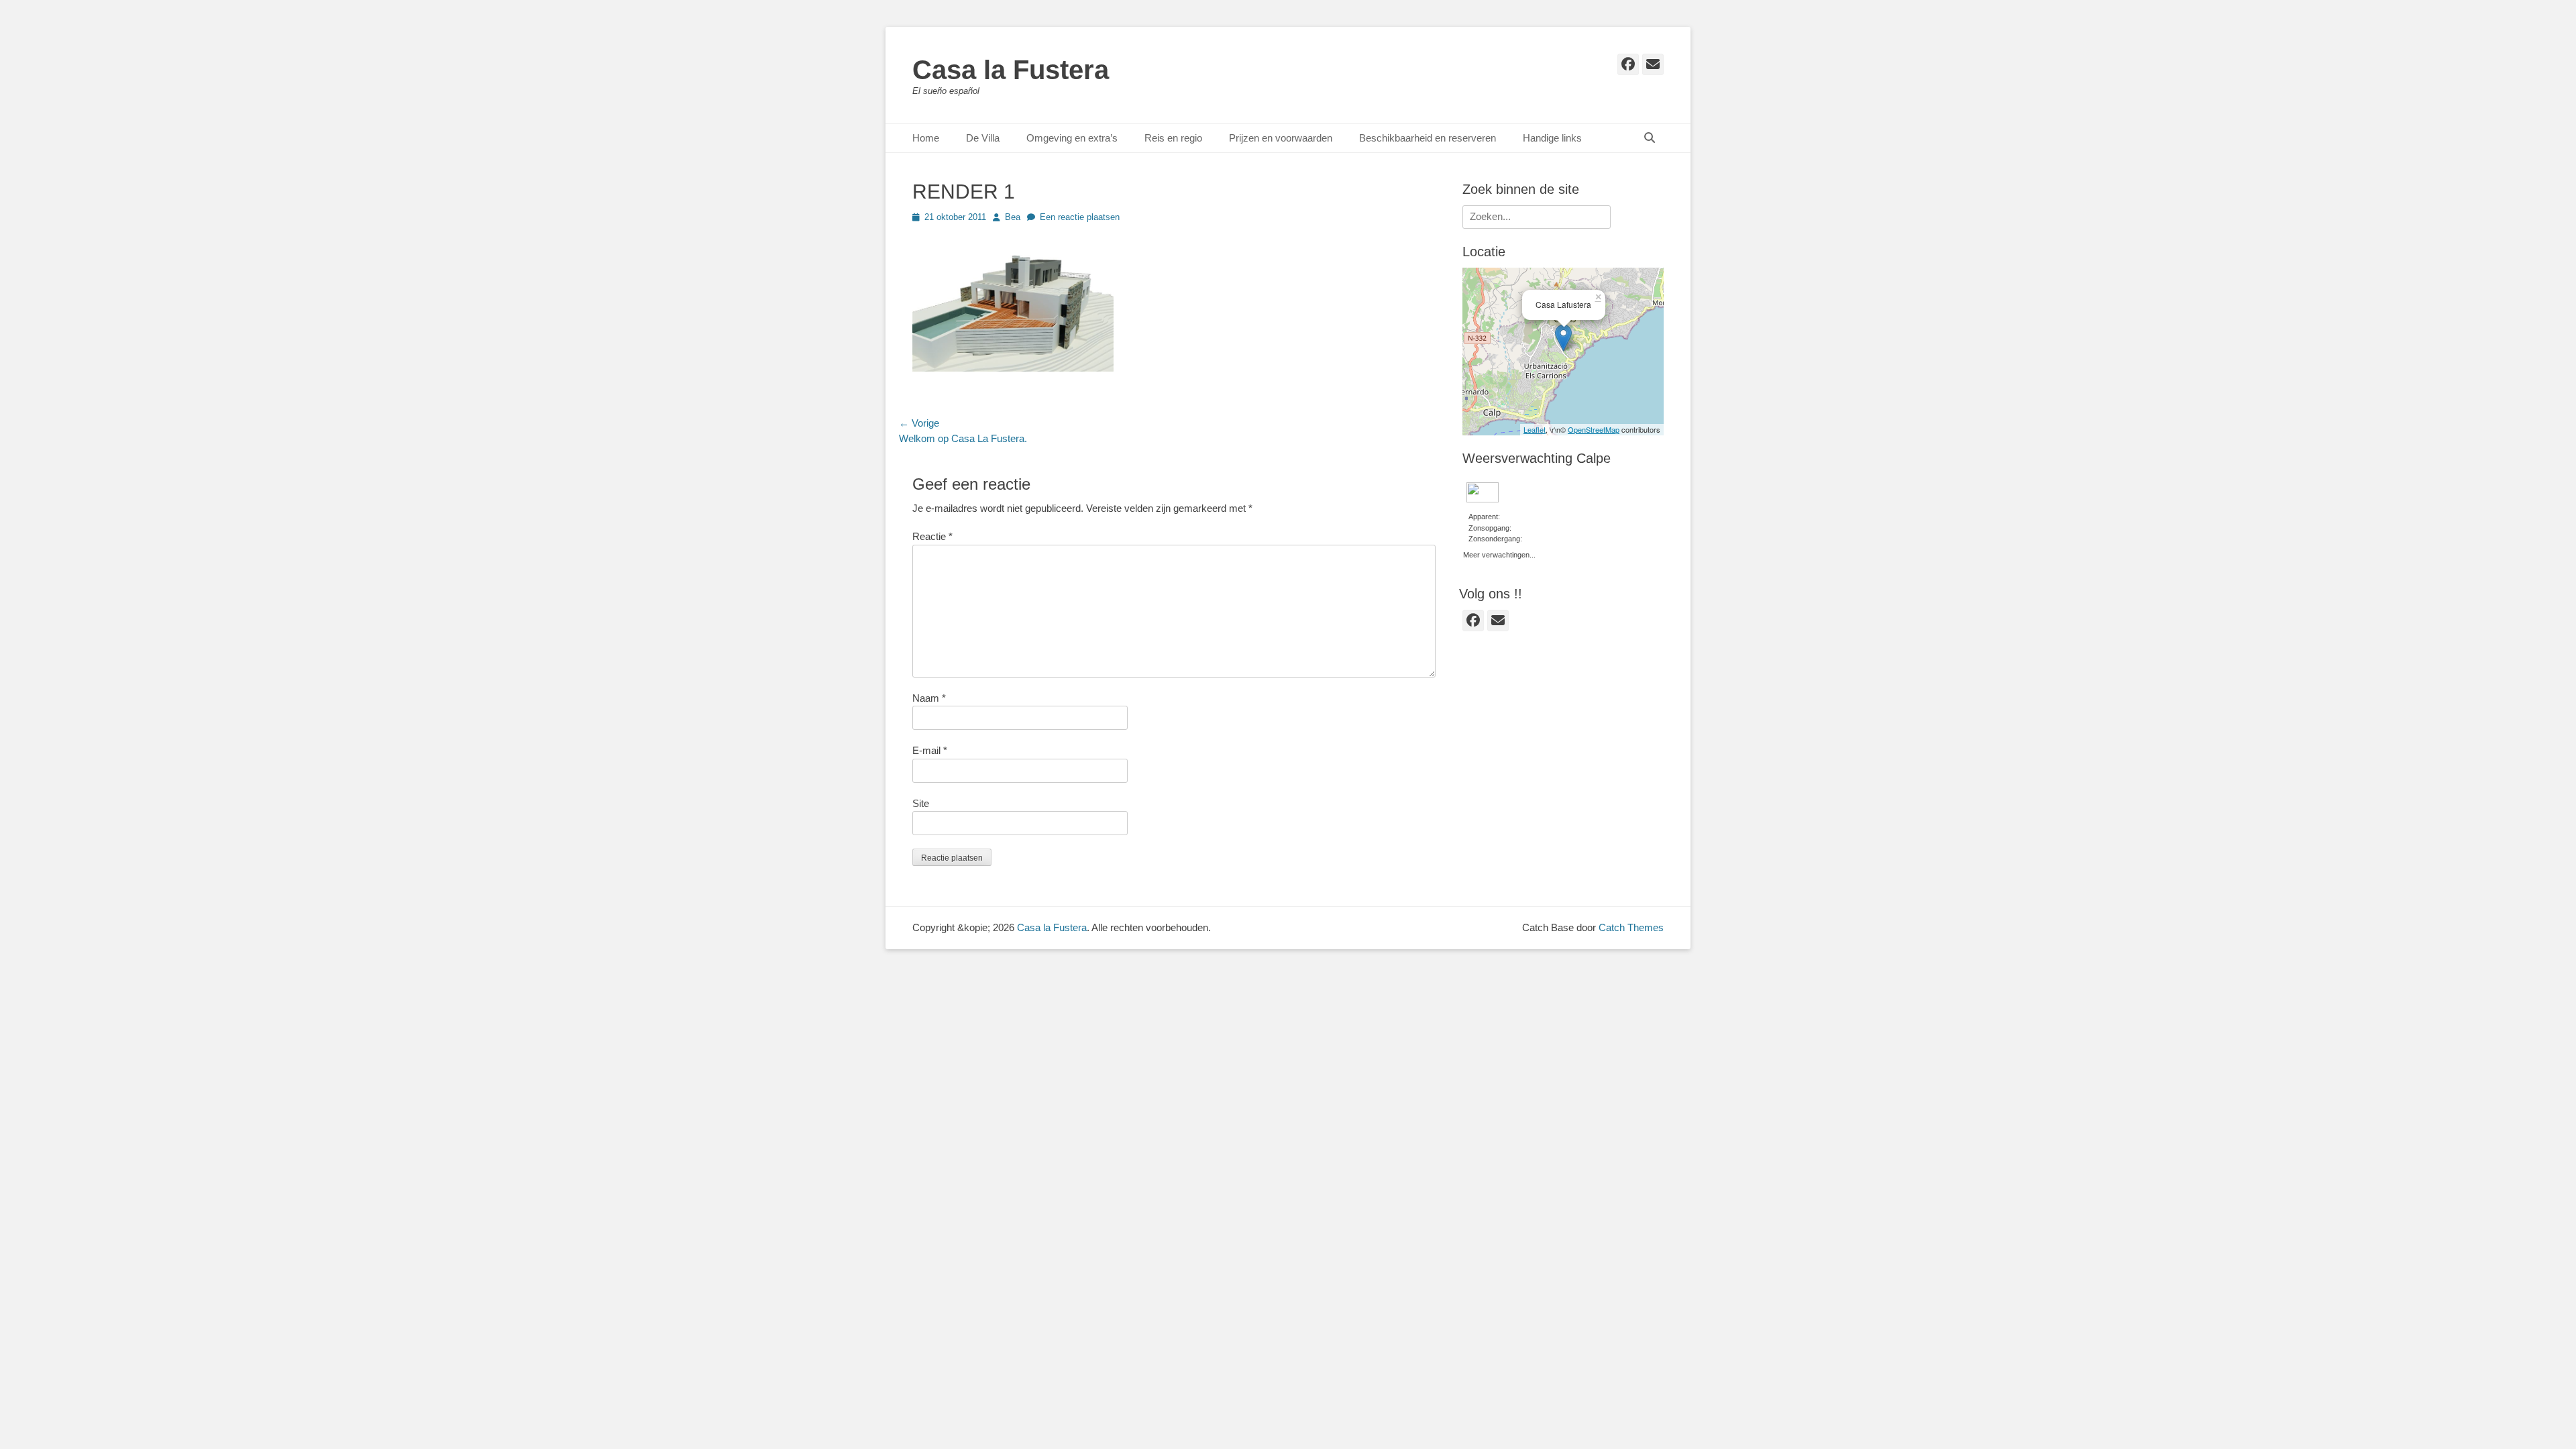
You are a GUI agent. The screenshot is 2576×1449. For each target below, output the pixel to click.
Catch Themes (1631, 927)
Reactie (932, 536)
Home (926, 138)
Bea (1013, 217)
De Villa (983, 138)
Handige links (1552, 138)
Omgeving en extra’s (1072, 138)
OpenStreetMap (1594, 429)
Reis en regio (1173, 138)
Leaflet (1535, 429)
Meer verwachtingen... (1499, 553)
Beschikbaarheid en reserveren (1428, 138)
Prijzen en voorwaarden (1281, 138)
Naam (929, 698)
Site (921, 803)
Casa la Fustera (1011, 70)
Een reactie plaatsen (1080, 217)
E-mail (930, 750)
